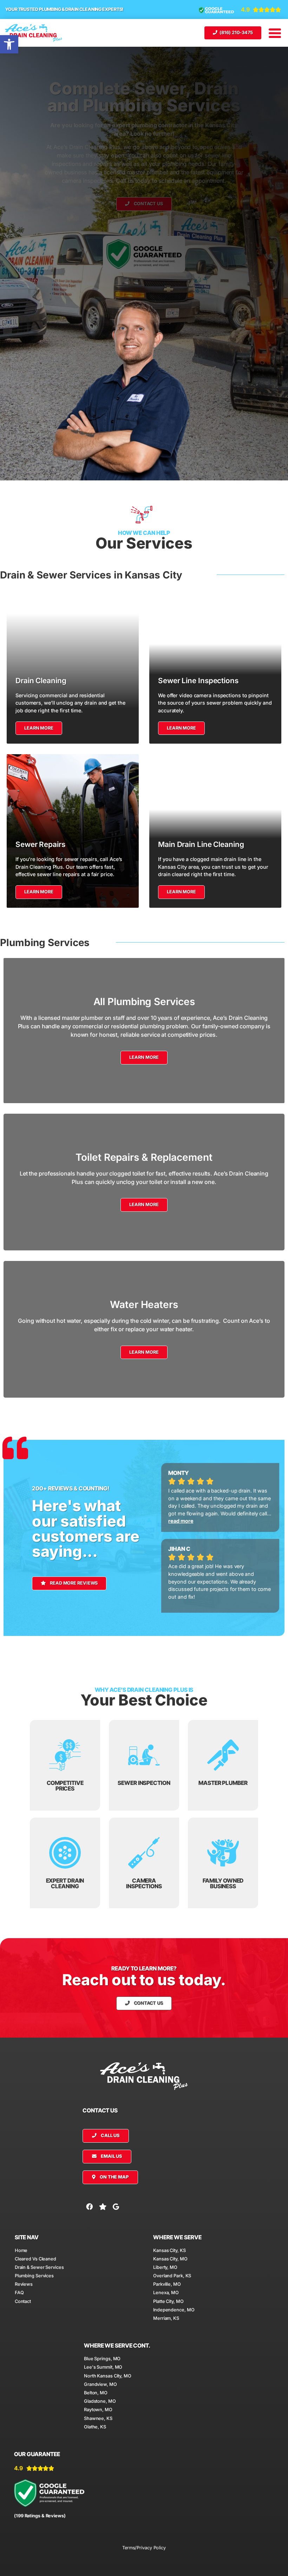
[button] (9, 44)
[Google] (116, 2207)
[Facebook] (89, 2207)
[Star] (103, 2207)
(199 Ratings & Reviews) (40, 2516)
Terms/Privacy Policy (144, 2548)
